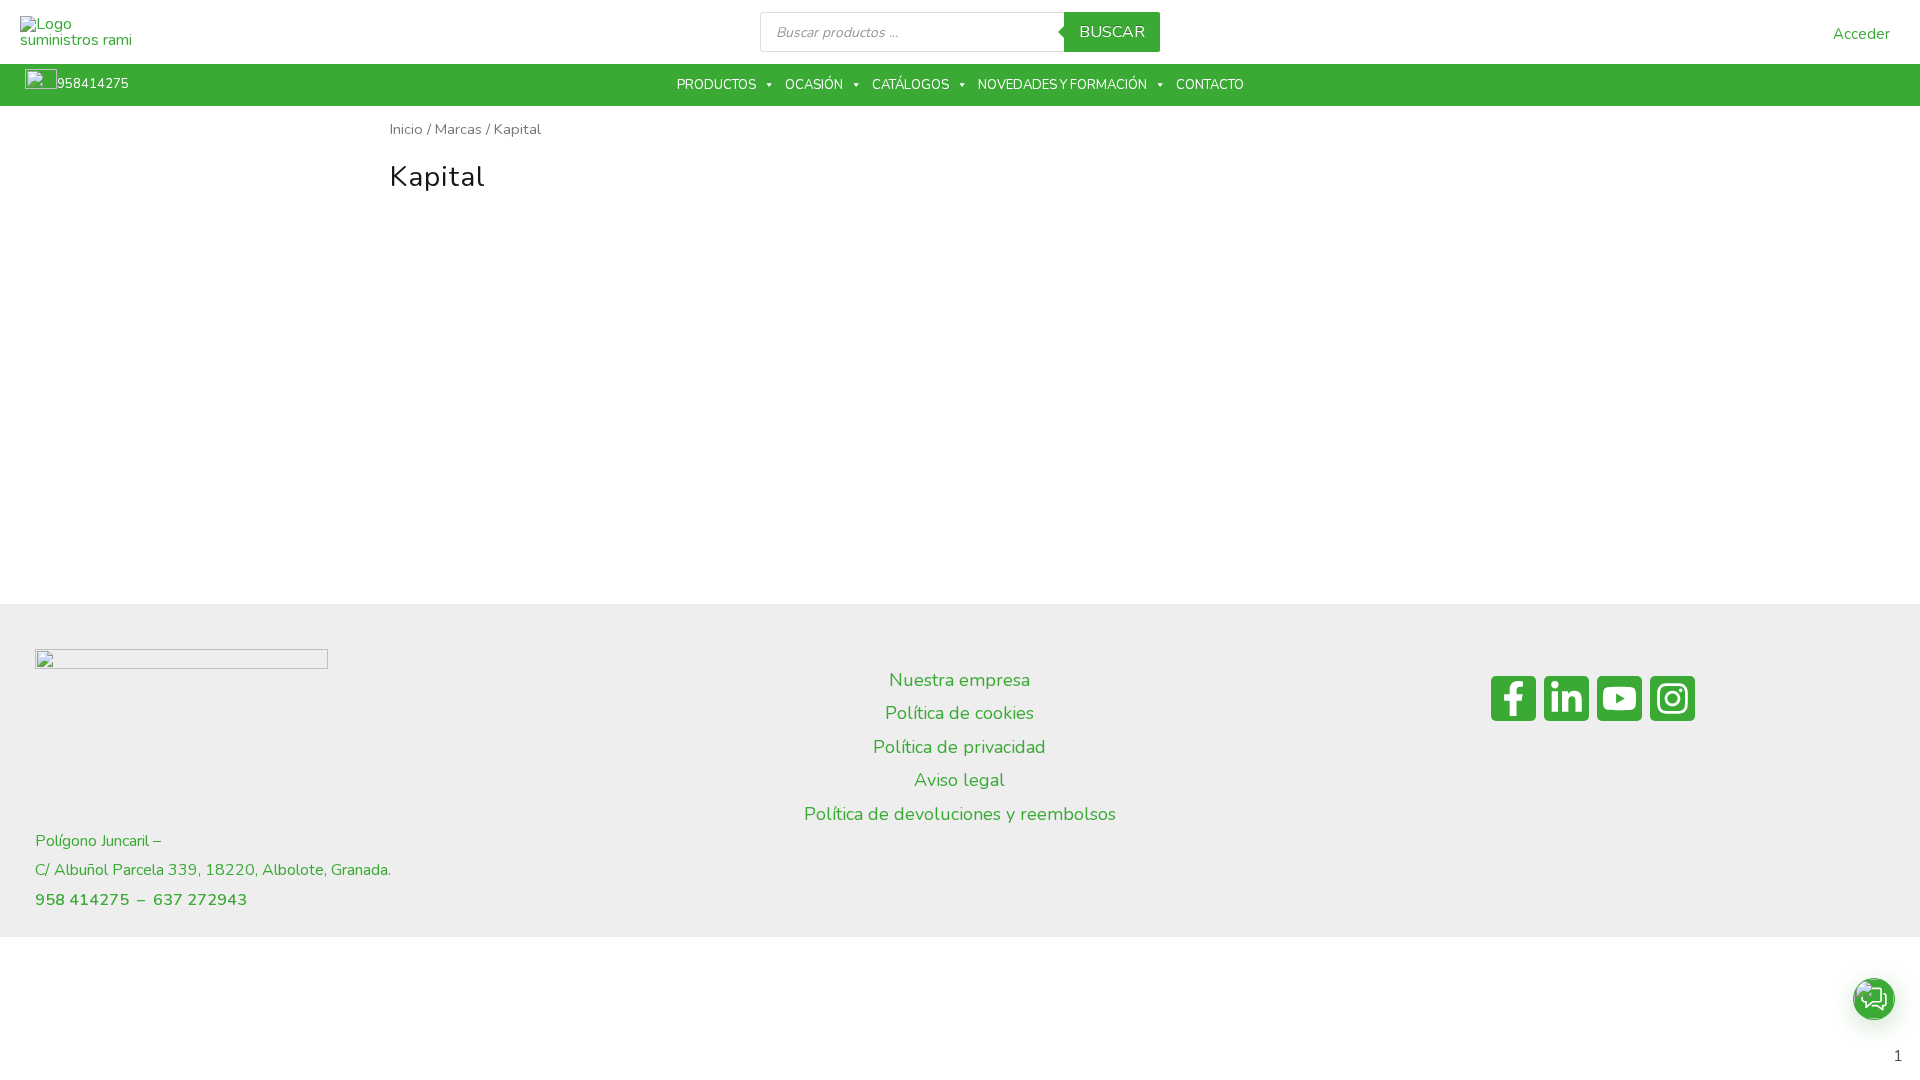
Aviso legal (959, 780)
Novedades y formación (1062, 85)
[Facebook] (1513, 698)
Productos (716, 85)
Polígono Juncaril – (98, 841)
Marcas (458, 129)
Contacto (1210, 85)
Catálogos (910, 85)
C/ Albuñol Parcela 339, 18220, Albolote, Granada (211, 870)
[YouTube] (1619, 698)
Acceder (1861, 34)
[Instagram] (1672, 698)
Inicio (406, 129)
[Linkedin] (1566, 698)
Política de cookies (959, 713)
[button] (1874, 999)
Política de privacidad (959, 747)
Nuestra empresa (959, 680)
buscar (1112, 32)
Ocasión (814, 85)
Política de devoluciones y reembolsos (960, 814)
